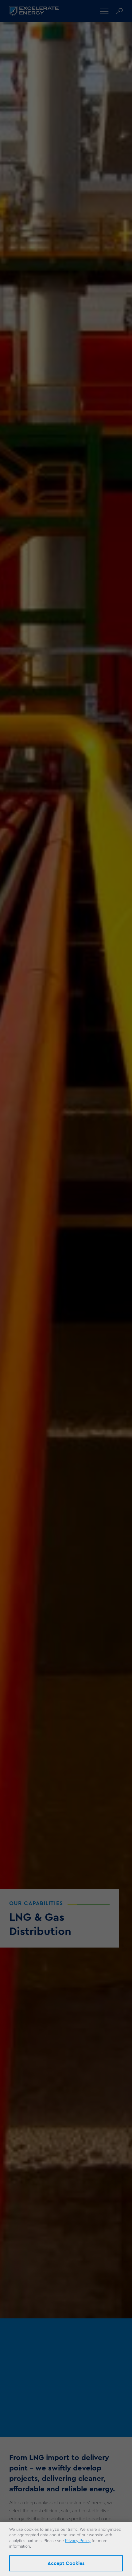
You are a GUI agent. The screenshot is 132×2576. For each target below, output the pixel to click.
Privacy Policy (78, 2541)
